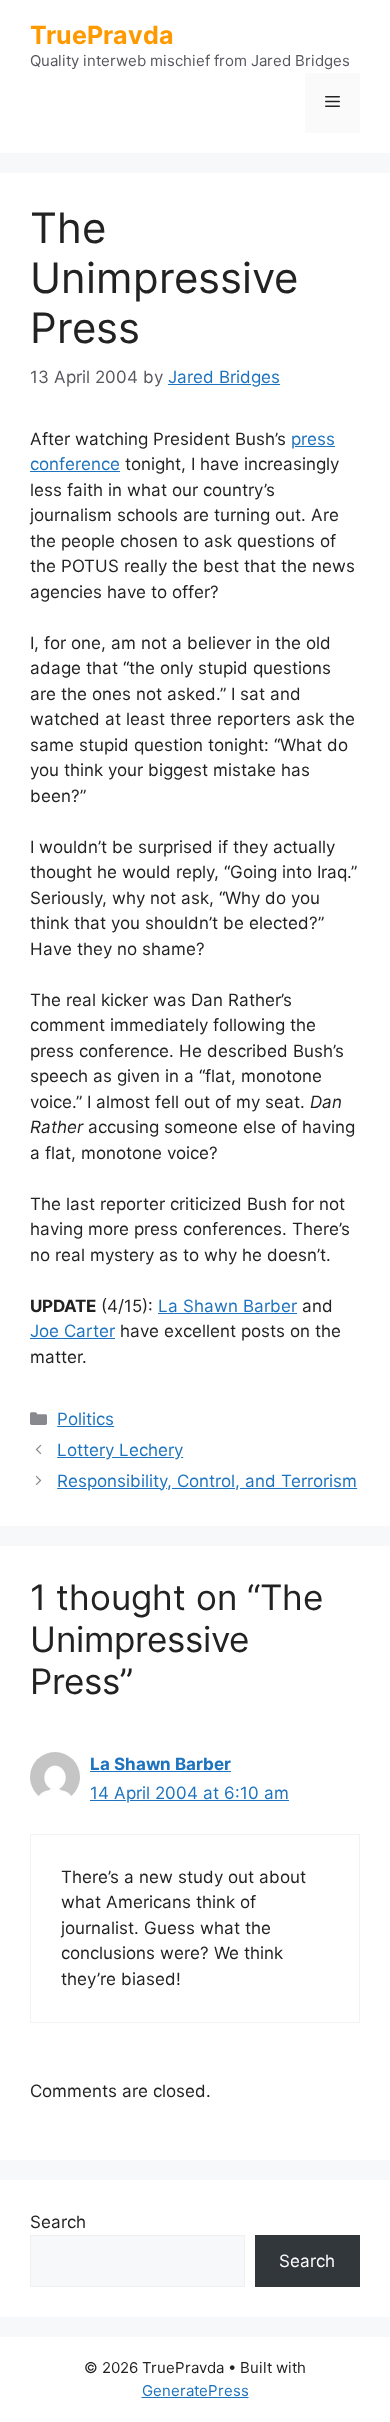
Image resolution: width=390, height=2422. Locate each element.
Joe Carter (72, 1331)
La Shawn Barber (227, 1306)
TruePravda (102, 35)
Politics (85, 1419)
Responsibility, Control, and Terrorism (207, 1481)
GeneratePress (195, 2390)
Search (58, 2222)
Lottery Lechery (120, 1450)
